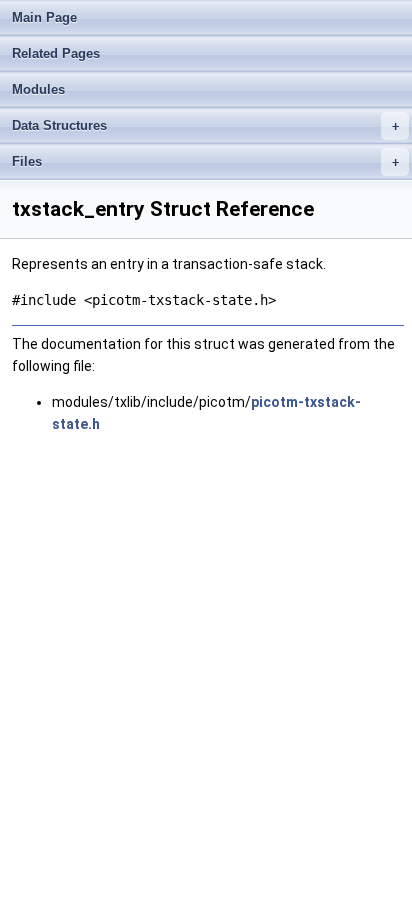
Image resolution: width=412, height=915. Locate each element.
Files (205, 161)
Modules (38, 89)
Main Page (44, 17)
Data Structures (205, 125)
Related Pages (56, 53)
